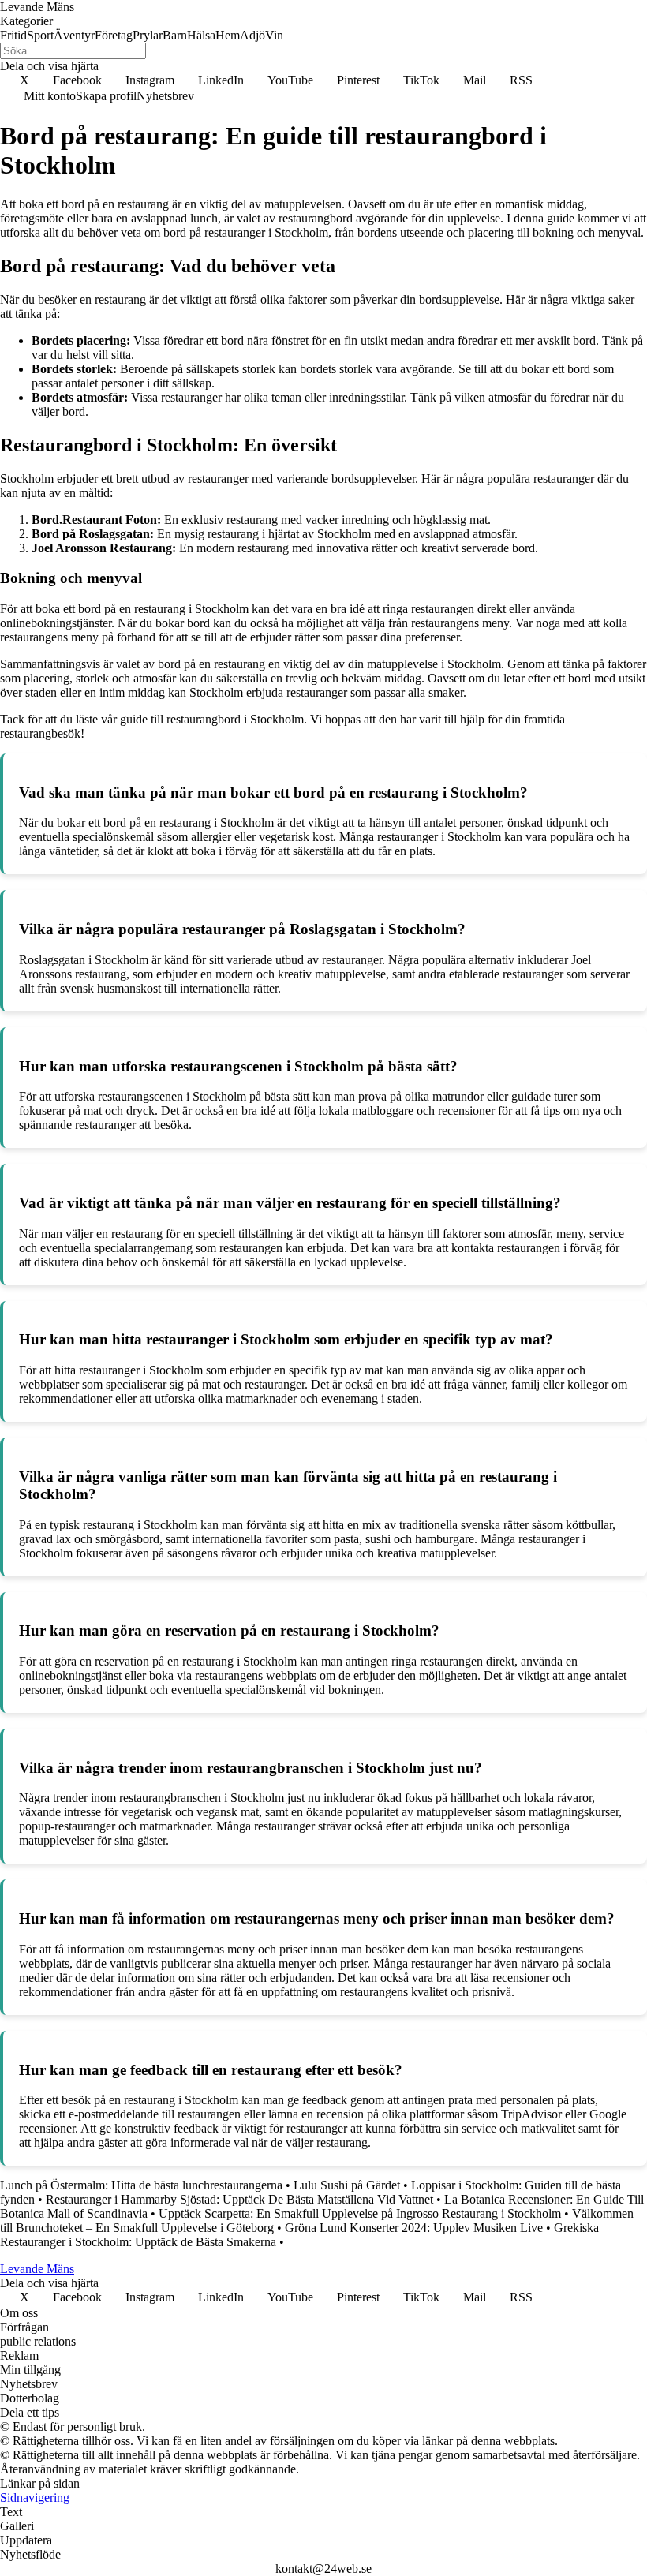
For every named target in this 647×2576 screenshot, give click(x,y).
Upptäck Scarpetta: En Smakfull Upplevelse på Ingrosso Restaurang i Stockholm (360, 2213)
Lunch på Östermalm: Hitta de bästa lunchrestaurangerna (141, 2185)
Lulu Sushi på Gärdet (347, 2185)
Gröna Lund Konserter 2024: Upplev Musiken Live (414, 2228)
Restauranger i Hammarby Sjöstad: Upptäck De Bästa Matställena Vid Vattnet (239, 2199)
